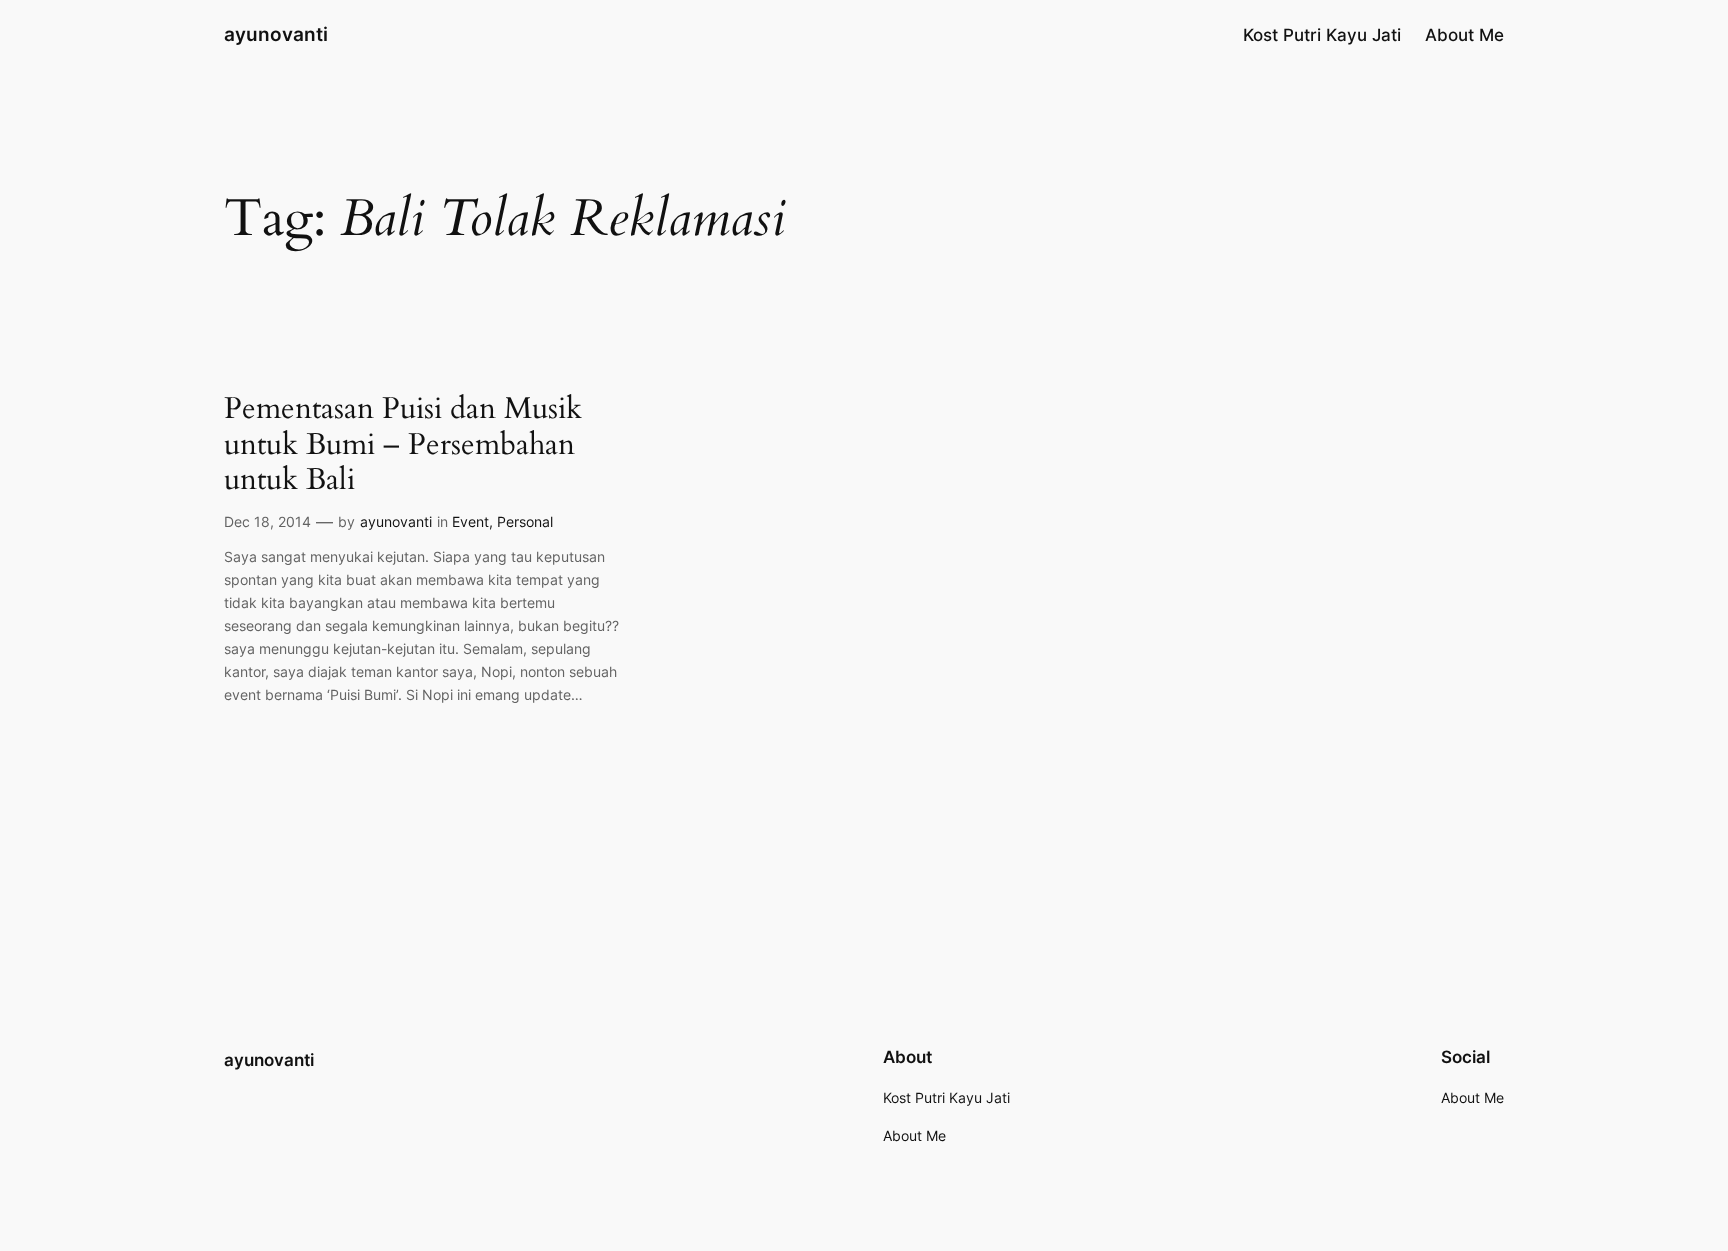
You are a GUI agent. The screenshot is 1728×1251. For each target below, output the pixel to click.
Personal (525, 521)
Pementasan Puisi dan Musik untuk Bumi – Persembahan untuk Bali (403, 445)
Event (470, 521)
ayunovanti (276, 34)
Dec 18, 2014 (267, 521)
